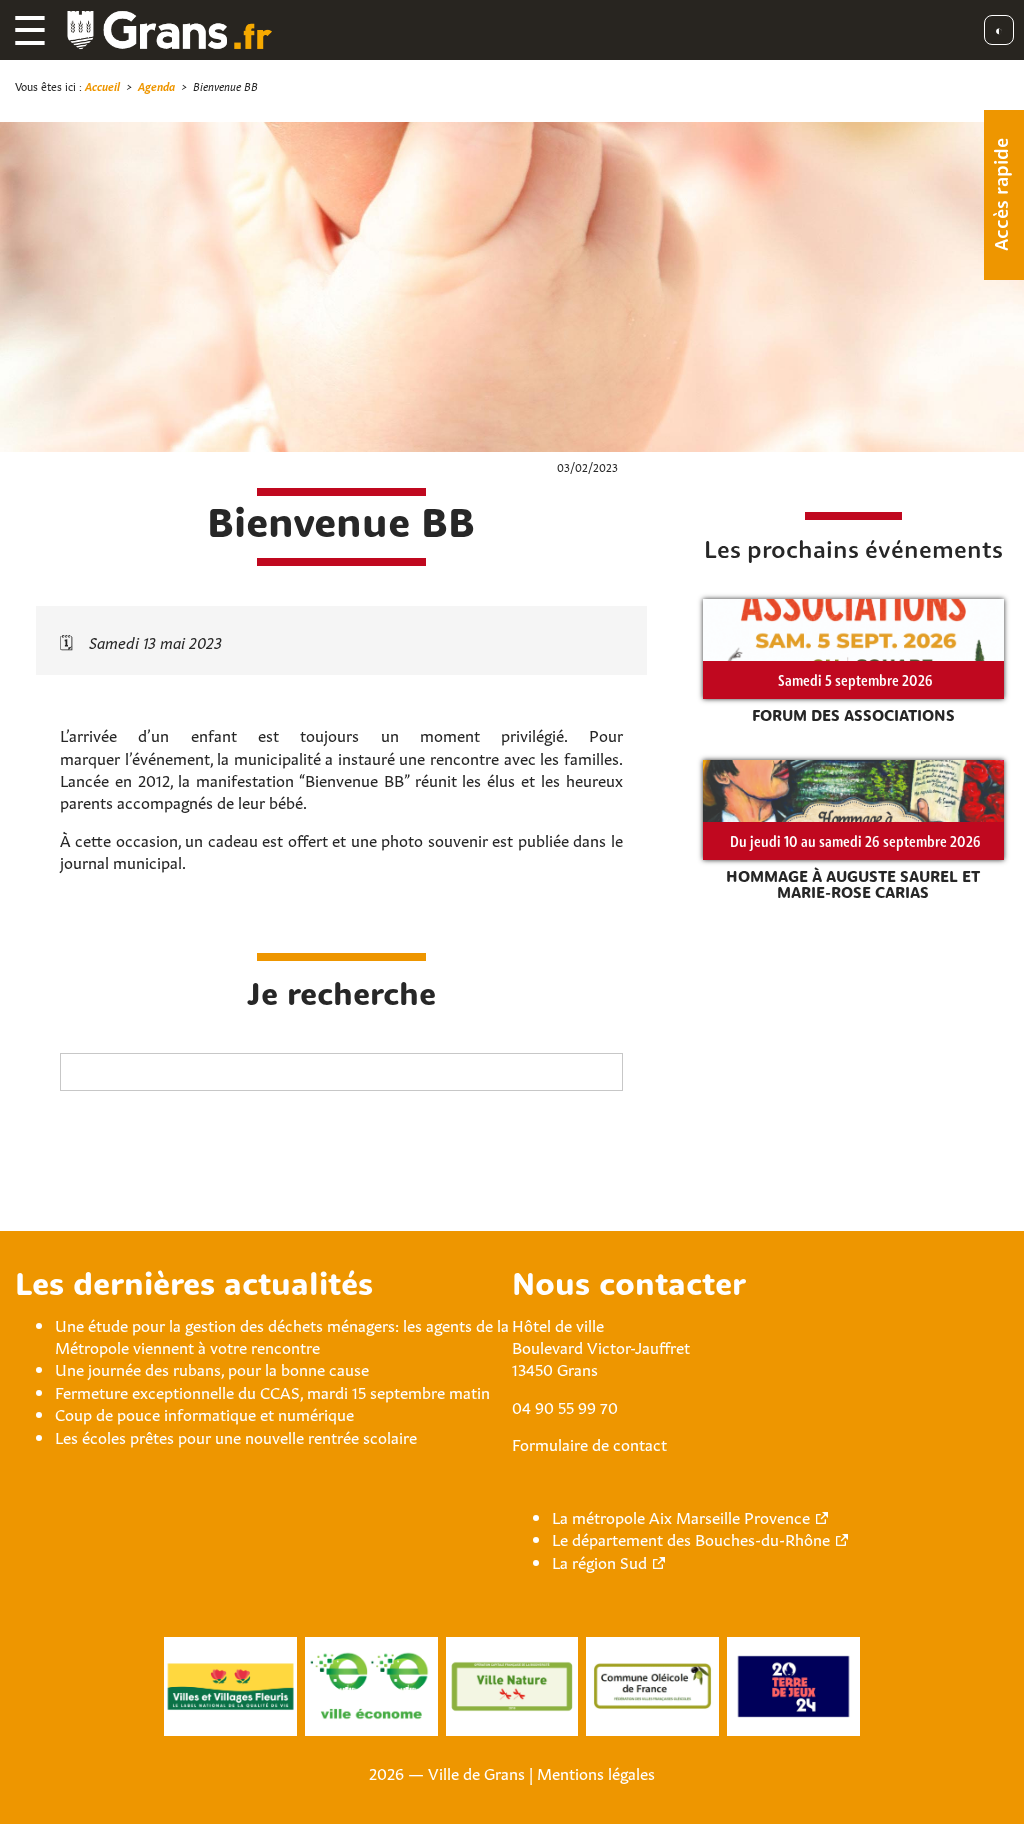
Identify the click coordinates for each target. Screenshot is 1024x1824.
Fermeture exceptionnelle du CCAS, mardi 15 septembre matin (272, 1391)
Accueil (102, 85)
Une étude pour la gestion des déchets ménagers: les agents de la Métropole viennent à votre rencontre (282, 1335)
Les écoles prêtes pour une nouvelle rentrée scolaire (236, 1436)
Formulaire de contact (589, 1443)
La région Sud (599, 1561)
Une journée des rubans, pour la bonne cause (212, 1368)
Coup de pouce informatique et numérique (204, 1413)
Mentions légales (596, 1772)
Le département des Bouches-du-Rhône (691, 1538)
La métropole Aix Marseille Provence (681, 1516)
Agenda (156, 85)
